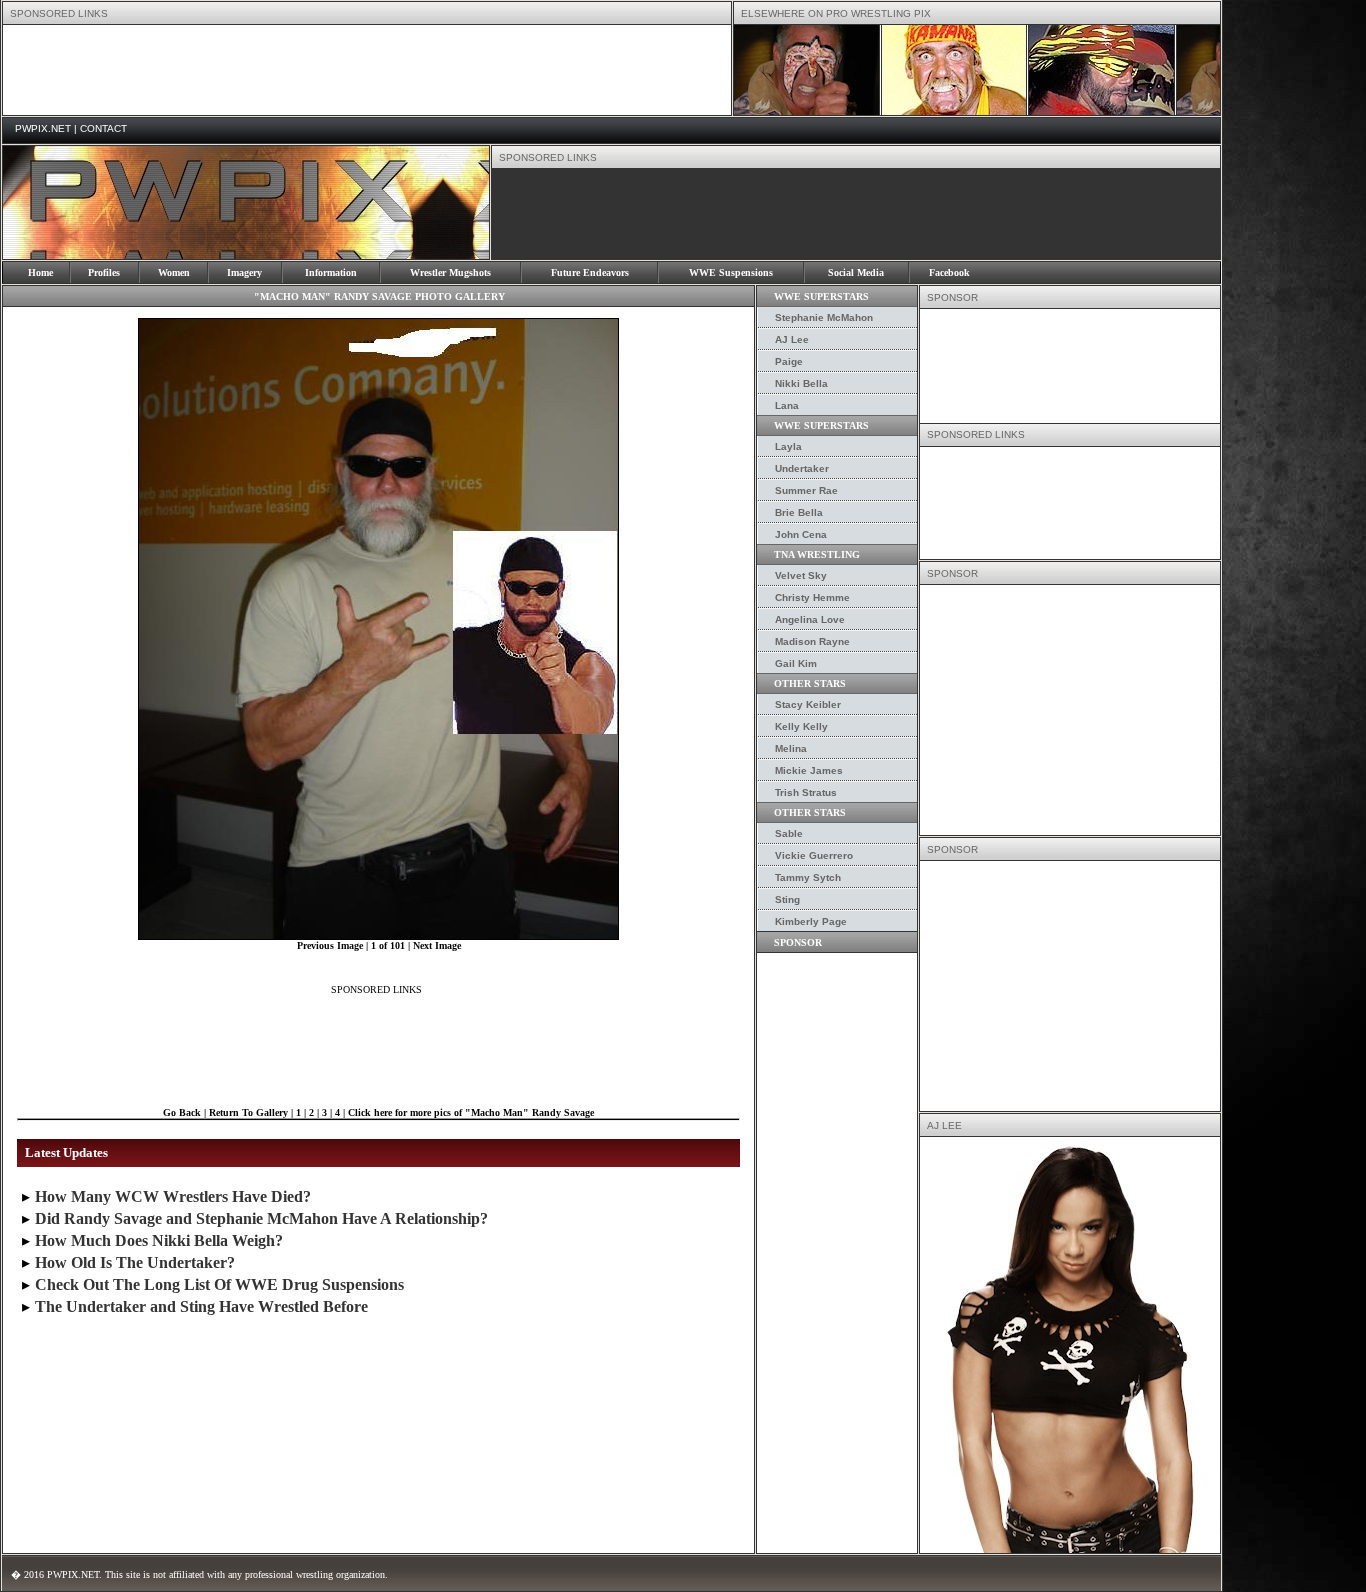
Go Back (182, 1112)
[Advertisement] (367, 70)
